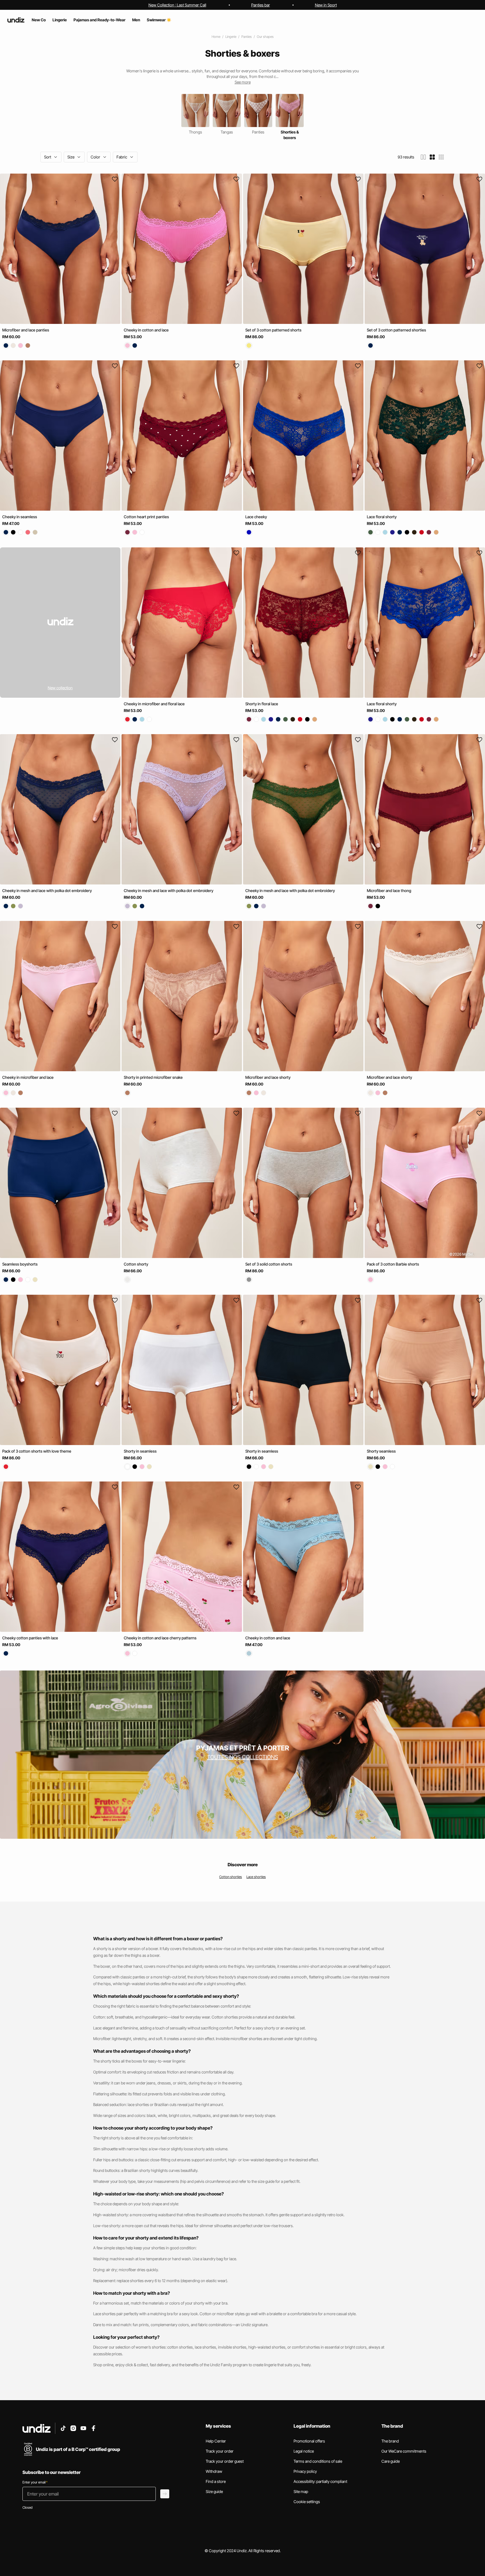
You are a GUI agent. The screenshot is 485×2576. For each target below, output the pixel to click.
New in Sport (326, 5)
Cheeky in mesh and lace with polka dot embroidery (47, 890)
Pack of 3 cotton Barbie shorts (393, 1264)
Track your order (220, 2451)
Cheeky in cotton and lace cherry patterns (160, 1638)
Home (216, 37)
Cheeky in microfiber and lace (28, 1077)
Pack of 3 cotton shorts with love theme (37, 1451)
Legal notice (304, 2451)
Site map (301, 2491)
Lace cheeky (256, 517)
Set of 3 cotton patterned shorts (273, 330)
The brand (390, 2441)
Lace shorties (256, 1877)
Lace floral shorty (382, 517)
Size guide (214, 2491)
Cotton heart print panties (146, 517)
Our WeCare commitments (404, 2451)
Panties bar (261, 5)
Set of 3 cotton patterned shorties (396, 330)
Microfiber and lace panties (26, 330)
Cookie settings (307, 2502)
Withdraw (214, 2471)
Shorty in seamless (140, 1451)
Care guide (391, 2461)
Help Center (216, 2441)
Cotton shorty (136, 1264)
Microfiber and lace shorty (268, 1077)
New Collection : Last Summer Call (177, 5)
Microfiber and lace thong (389, 890)
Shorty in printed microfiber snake (153, 1077)
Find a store (216, 2481)
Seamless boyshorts (20, 1264)
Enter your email (35, 2482)
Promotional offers (309, 2441)
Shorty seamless (381, 1451)
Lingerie (231, 37)
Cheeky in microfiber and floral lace (154, 704)
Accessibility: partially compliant (320, 2481)
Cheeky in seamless (20, 517)
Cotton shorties (231, 1877)
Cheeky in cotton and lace (146, 330)
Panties (247, 37)
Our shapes (265, 37)
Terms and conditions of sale (318, 2461)
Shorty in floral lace (262, 704)
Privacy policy (305, 2471)
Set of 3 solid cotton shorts (269, 1264)
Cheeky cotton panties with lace (30, 1638)
